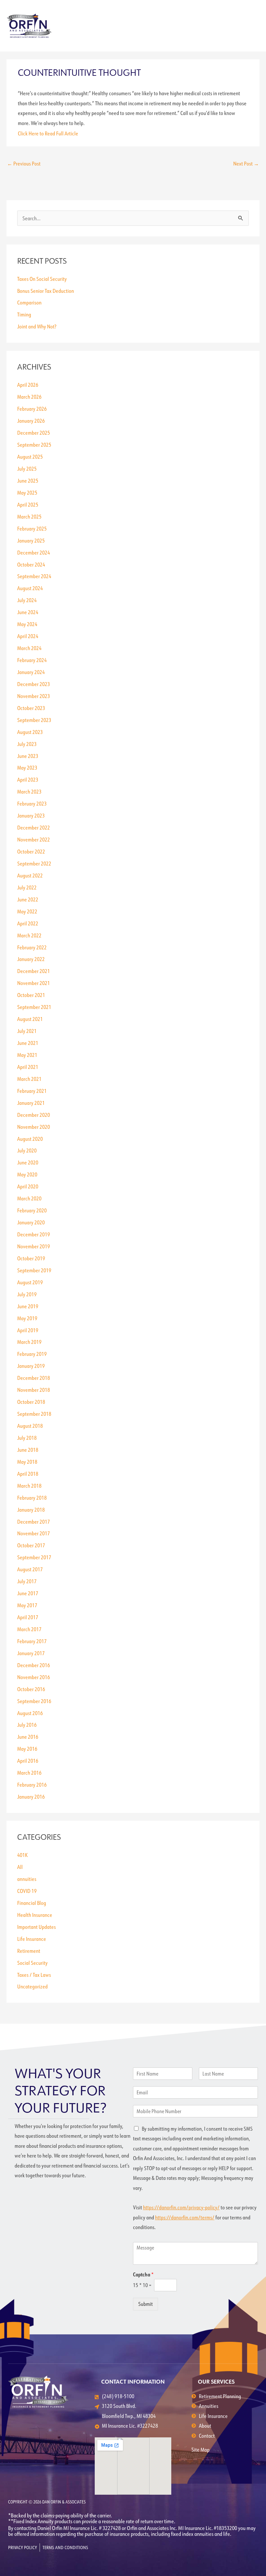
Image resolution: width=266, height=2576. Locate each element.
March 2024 (29, 648)
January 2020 (31, 1222)
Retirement (29, 1951)
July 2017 (27, 1581)
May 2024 (27, 624)
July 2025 (27, 469)
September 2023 (34, 720)
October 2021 (31, 995)
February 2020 (32, 1210)
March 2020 (29, 1198)
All (20, 1867)
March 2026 (29, 397)
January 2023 (31, 815)
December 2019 (34, 1234)
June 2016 (28, 1737)
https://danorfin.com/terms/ (185, 2217)
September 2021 (34, 1007)
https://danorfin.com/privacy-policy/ (181, 2207)
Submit (145, 2304)
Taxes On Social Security (42, 279)
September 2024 (34, 576)
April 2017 (28, 1617)
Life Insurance (32, 1939)
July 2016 (27, 1725)
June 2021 (28, 1043)
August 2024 (30, 588)
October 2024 (31, 564)
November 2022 (34, 839)
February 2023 (32, 803)
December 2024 (34, 552)
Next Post (246, 163)
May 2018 (27, 1462)
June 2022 (28, 899)
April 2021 (28, 1067)
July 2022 (27, 887)
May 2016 (27, 1749)
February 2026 (32, 409)
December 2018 (34, 1378)
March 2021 (29, 1079)
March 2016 (29, 1773)
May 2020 (27, 1174)
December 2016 (34, 1665)
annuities (27, 1879)
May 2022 (27, 911)
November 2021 (34, 983)
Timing (24, 314)
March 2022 (29, 935)
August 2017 (30, 1569)
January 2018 (31, 1510)
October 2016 (31, 1689)
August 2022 (30, 875)
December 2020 (34, 1115)
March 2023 (29, 791)
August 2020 (30, 1139)
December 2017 (34, 1522)
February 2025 (32, 528)
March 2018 (29, 1486)
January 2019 (31, 1366)
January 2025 (31, 540)
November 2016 (34, 1677)
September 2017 (34, 1557)
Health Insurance (35, 1915)
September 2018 (34, 1414)
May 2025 (27, 492)
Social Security (32, 1963)
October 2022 (31, 851)
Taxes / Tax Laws (34, 1975)
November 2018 (34, 1390)
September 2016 (34, 1701)
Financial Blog (32, 1903)
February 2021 (32, 1091)
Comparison (29, 302)
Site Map (200, 2450)
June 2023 (28, 756)
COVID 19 (27, 1891)
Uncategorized (32, 1986)
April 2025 (28, 504)
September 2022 (34, 863)
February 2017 (32, 1641)
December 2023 (34, 684)
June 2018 (28, 1450)
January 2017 (31, 1653)
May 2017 (27, 1605)
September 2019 (34, 1270)
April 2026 (28, 385)
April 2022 (28, 923)
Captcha (143, 2274)
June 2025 (28, 481)
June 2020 (28, 1162)
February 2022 (32, 947)
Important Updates (36, 1927)
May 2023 (27, 767)
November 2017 (34, 1533)
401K (22, 1855)
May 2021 (27, 1055)
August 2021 (30, 1019)
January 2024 (31, 672)
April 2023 (28, 779)
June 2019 (28, 1306)
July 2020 (27, 1150)
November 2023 (34, 696)
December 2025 (34, 433)
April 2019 (28, 1330)
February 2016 (32, 1785)
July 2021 (27, 1031)
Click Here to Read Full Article (48, 133)
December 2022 (34, 827)
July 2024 (27, 600)
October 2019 (31, 1258)
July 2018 (27, 1438)
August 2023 (30, 732)
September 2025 (34, 445)
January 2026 (31, 421)
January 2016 (31, 1797)
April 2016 (28, 1761)
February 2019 (32, 1354)
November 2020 (34, 1127)
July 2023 (27, 744)
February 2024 (32, 660)
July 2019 (27, 1294)
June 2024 (28, 612)
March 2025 (29, 516)
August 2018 (30, 1426)
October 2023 (31, 708)
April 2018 (28, 1474)
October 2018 (31, 1402)
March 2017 (29, 1629)
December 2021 (34, 971)
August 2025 (30, 457)
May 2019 (27, 1318)
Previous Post (24, 163)
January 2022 (31, 959)
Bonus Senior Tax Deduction (46, 291)
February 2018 (32, 1498)
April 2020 (28, 1186)
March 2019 (29, 1342)
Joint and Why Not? (37, 326)
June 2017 (28, 1593)
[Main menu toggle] (252, 26)
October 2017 (31, 1545)
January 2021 (31, 1103)
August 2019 (30, 1282)
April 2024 (28, 636)
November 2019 (34, 1246)
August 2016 (30, 1713)
